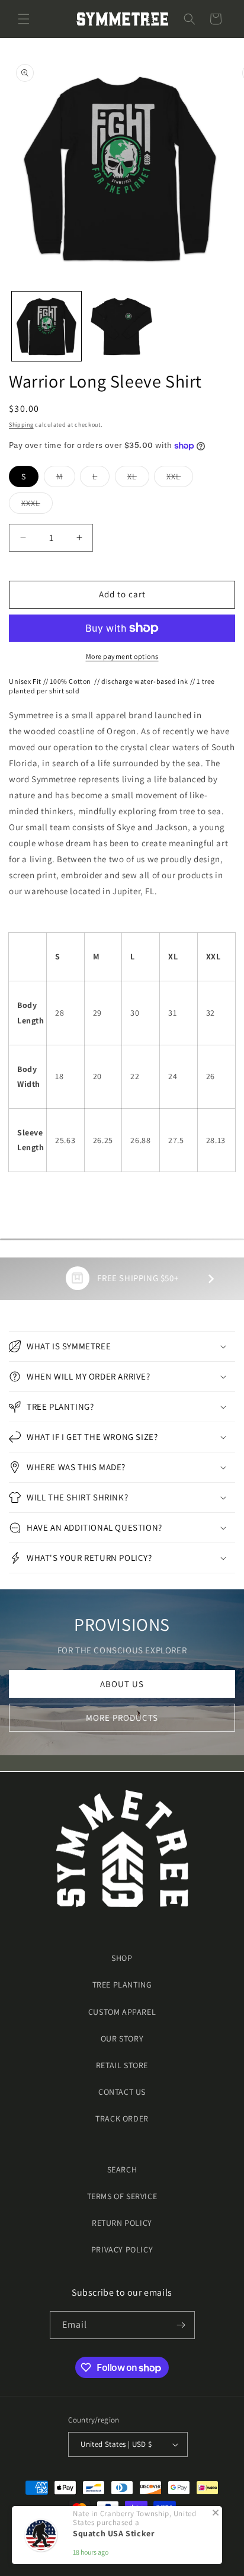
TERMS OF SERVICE (122, 2196)
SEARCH (122, 2169)
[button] (24, 19)
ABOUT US (122, 1684)
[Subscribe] (181, 2325)
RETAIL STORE (122, 2065)
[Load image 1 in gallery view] (46, 326)
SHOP (122, 1958)
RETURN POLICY (122, 2223)
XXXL (37, 505)
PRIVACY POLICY (122, 2249)
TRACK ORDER (122, 2119)
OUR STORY (122, 2039)
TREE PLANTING (122, 1985)
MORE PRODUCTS (122, 1718)
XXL (180, 479)
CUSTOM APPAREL (122, 2012)
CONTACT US (122, 2092)
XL (138, 479)
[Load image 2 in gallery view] (122, 326)
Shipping (21, 425)
